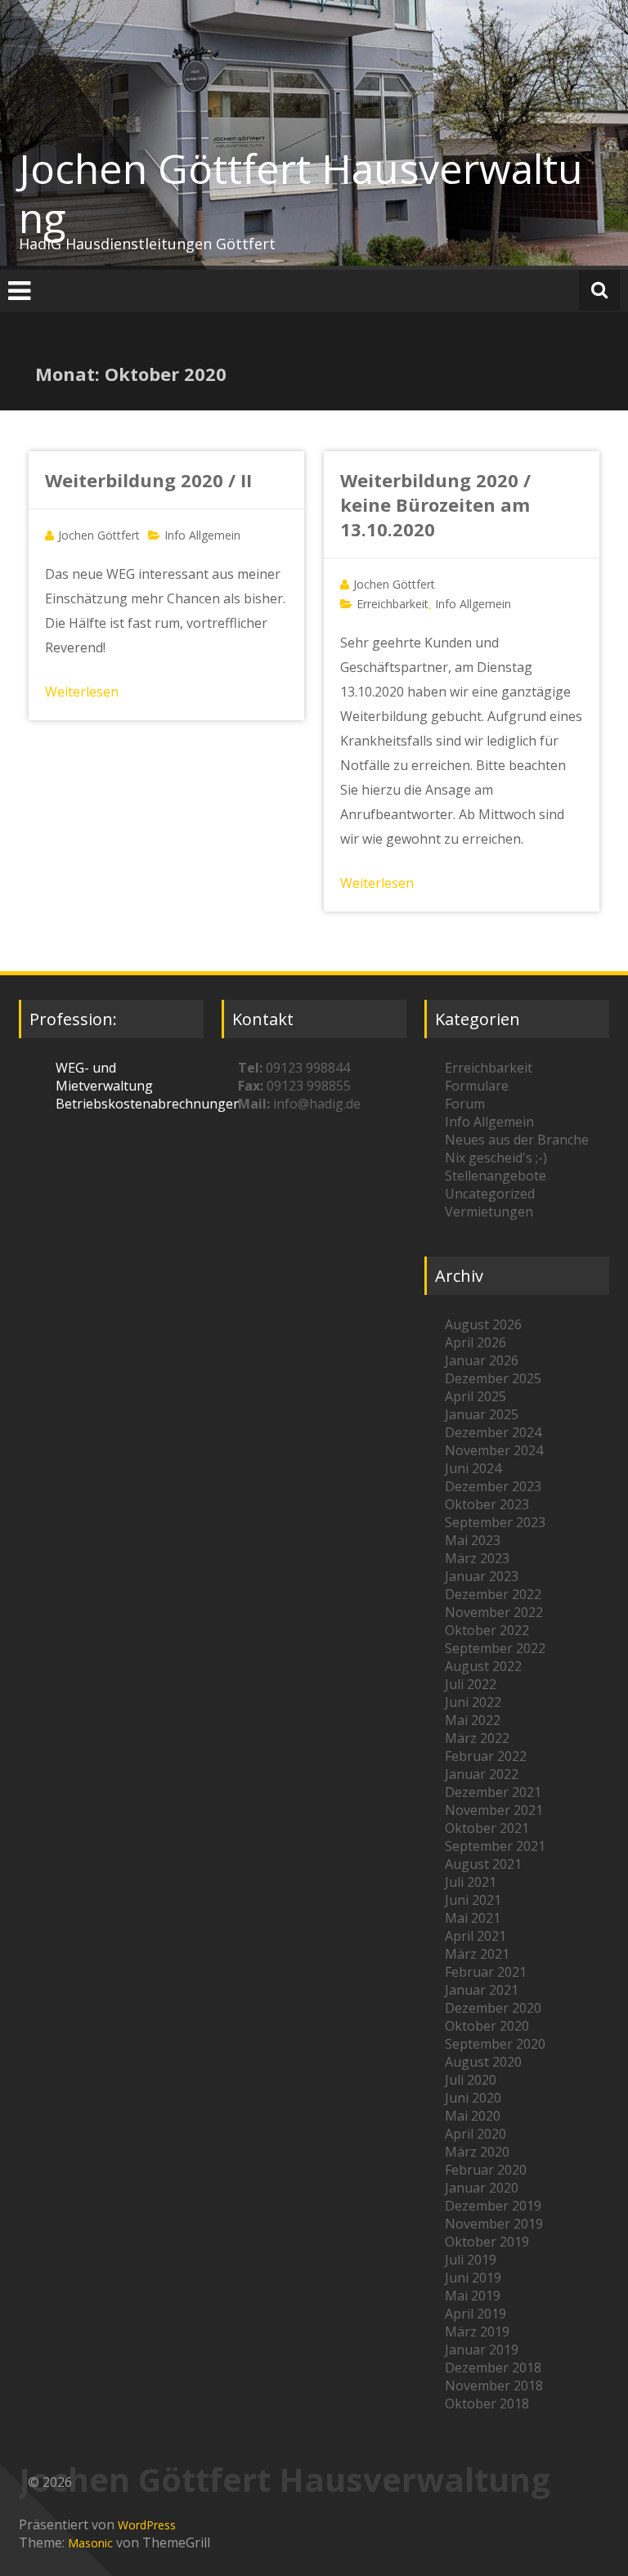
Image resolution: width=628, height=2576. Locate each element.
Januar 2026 (482, 1360)
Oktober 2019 (487, 2242)
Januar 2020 (482, 2188)
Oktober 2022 (487, 1630)
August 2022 (483, 1666)
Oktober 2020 (487, 2026)
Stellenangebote (496, 1176)
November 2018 (494, 2386)
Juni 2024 (473, 1468)
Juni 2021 (473, 1900)
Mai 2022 (473, 1720)
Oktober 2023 (487, 1504)
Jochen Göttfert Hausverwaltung (301, 193)
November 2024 (494, 1450)
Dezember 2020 (493, 2008)
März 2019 (477, 2332)
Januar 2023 (482, 1576)
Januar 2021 (482, 1990)
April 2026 (475, 1342)
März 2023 (477, 1558)
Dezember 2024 (493, 1432)
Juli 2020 (471, 2080)
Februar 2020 (486, 2170)
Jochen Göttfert (99, 535)
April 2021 (475, 1936)
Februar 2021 (486, 1972)
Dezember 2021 (493, 1792)
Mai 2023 (473, 1540)
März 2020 (477, 2152)
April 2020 (475, 2134)
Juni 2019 (473, 2278)
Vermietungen (489, 1212)
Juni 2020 (473, 2098)
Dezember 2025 (493, 1378)
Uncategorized (490, 1194)
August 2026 (483, 1324)
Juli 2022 (471, 1684)
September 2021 (495, 1846)
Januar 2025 (482, 1414)
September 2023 (495, 1522)
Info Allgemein (202, 535)
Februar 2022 (486, 1756)
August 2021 (483, 1864)
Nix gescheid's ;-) (496, 1158)
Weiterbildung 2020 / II (148, 480)
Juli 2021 (471, 1882)
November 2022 (494, 1612)
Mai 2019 (473, 2296)
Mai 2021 (473, 1918)
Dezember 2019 (493, 2206)
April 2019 (475, 2314)
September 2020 (495, 2044)
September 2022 (495, 1648)
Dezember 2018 (493, 2368)
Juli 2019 (471, 2260)
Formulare (477, 1086)
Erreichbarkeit (392, 604)
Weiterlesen (82, 692)
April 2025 (475, 1396)
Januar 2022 (482, 1774)
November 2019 (494, 2224)
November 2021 (494, 1810)
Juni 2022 (473, 1702)
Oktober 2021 (487, 1828)
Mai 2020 (473, 2116)
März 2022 (477, 1738)
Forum (465, 1104)
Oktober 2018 (487, 2404)
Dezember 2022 (493, 1594)
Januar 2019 (482, 2350)
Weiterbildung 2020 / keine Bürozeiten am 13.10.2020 (435, 504)
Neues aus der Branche (517, 1140)
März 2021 (477, 1954)
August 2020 (483, 2062)
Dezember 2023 (493, 1486)
